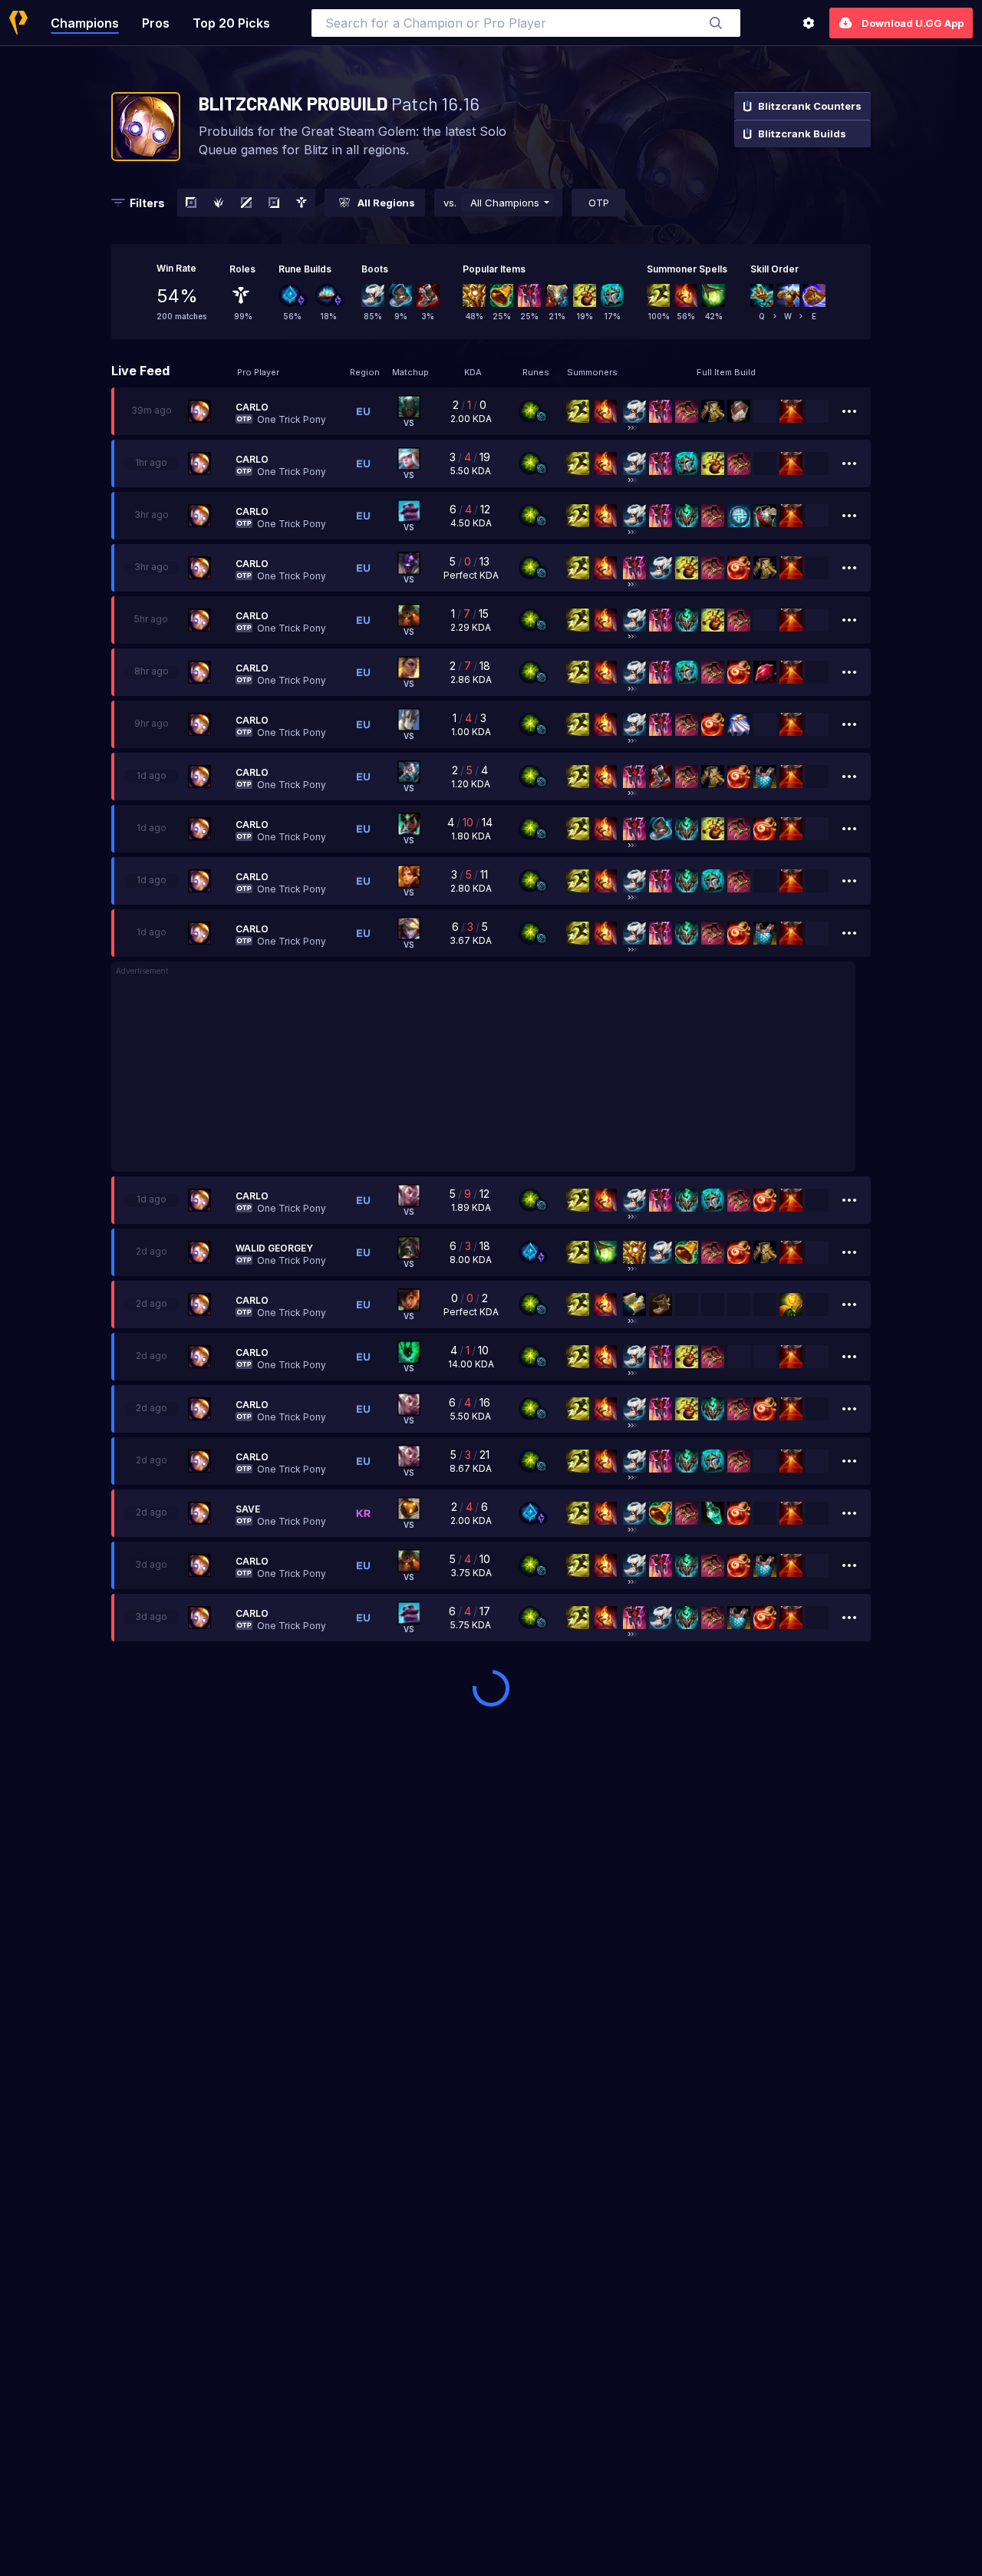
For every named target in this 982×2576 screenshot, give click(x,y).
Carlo (252, 407)
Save (248, 1509)
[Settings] (809, 23)
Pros (156, 23)
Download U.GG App (913, 23)
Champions (85, 23)
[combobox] (526, 23)
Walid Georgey (274, 1248)
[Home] (18, 23)
